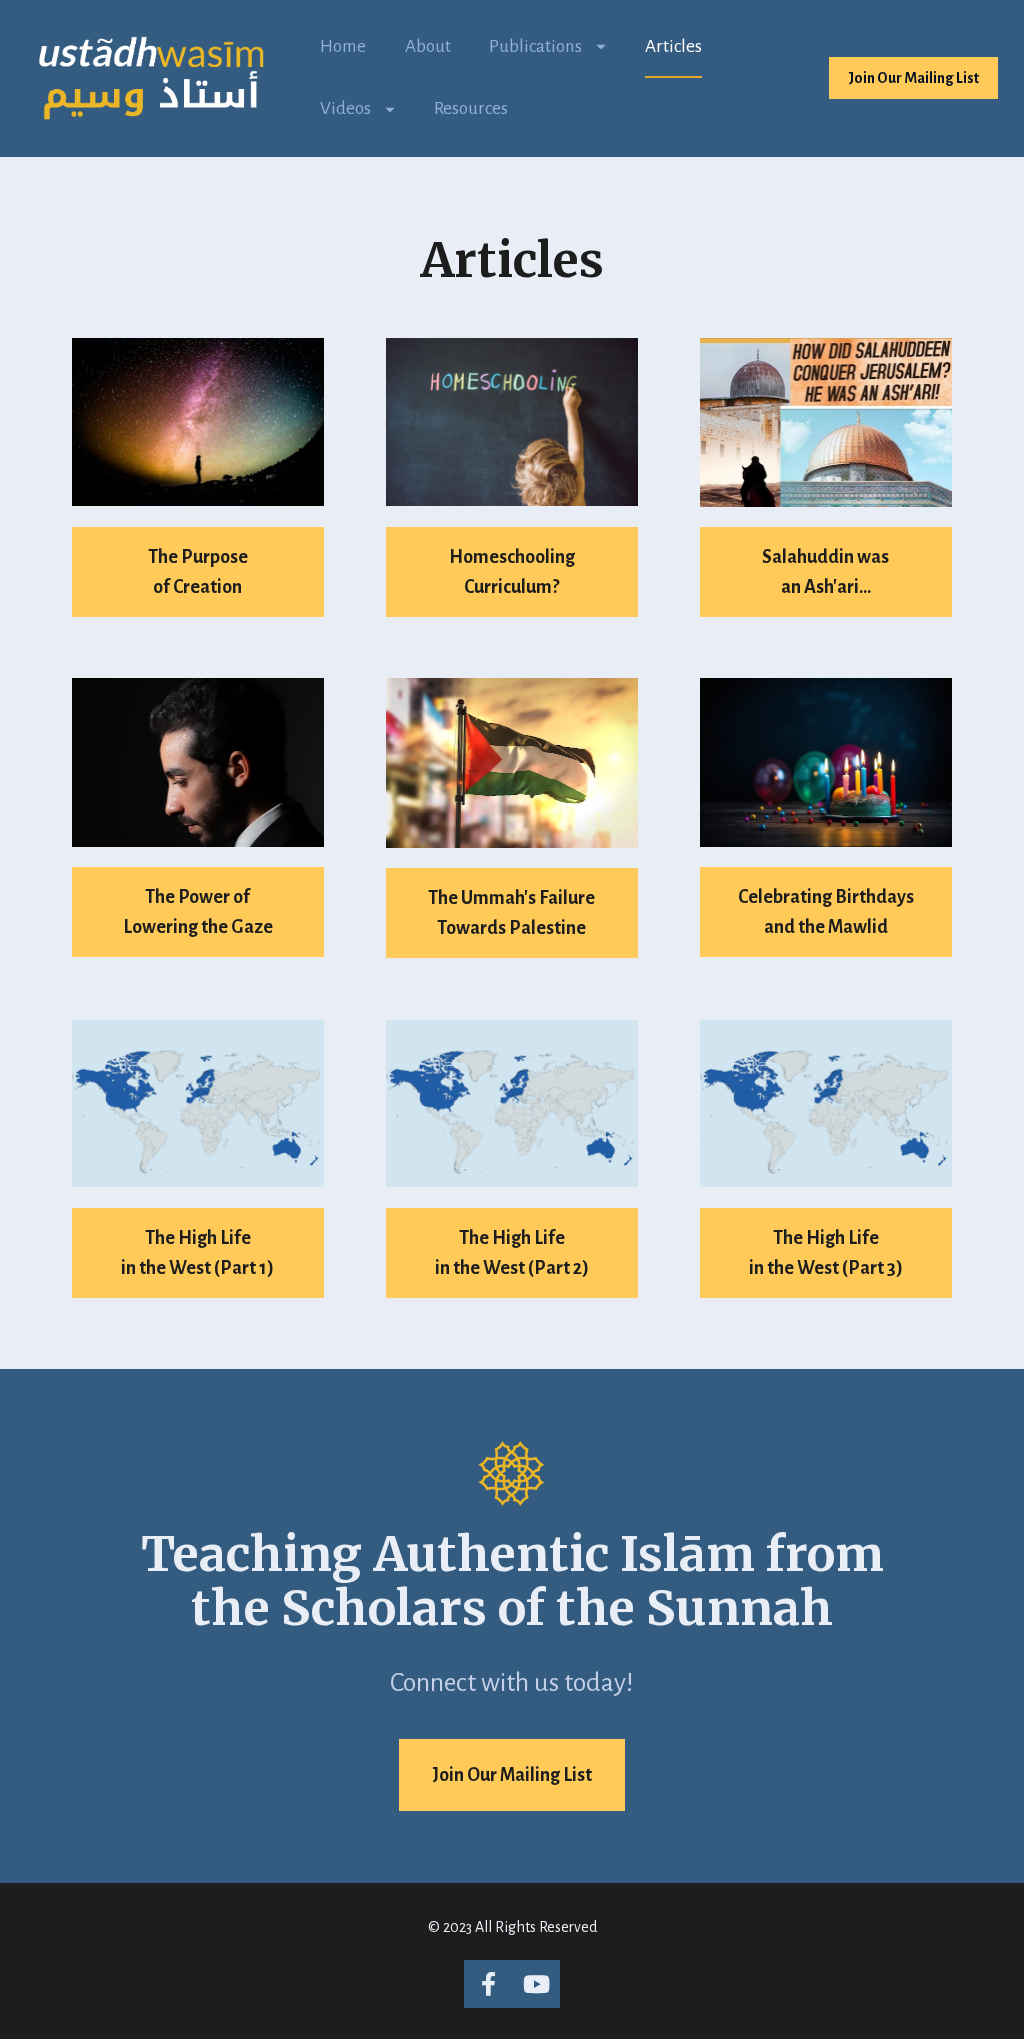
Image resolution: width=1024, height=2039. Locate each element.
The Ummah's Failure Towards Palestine (511, 913)
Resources (471, 108)
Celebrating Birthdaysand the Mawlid (826, 912)
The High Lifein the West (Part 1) (197, 1253)
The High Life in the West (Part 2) (512, 1253)
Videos (345, 108)
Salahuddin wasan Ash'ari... (825, 572)
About (428, 46)
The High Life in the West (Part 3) (826, 1253)
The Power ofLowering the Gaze (198, 912)
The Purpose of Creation (198, 572)
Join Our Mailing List (913, 78)
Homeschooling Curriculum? (512, 572)
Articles (673, 46)
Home (343, 46)
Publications (535, 46)
